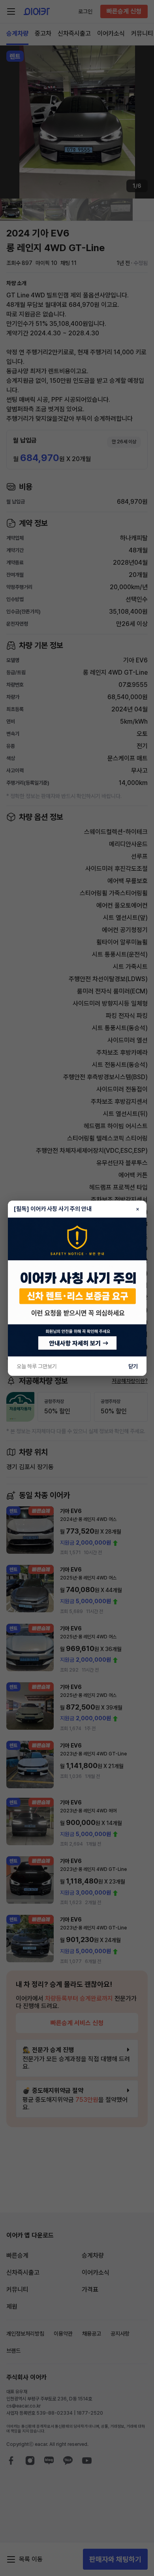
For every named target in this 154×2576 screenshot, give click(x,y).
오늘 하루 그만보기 (37, 1366)
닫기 (133, 1366)
